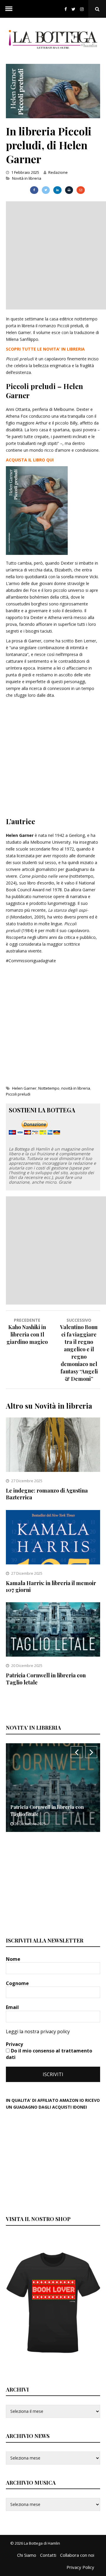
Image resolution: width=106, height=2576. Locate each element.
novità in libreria (76, 1088)
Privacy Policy (80, 2567)
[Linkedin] (57, 190)
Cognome (18, 1983)
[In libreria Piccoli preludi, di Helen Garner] (53, 117)
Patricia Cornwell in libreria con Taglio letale (46, 1679)
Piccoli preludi (18, 1094)
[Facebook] (66, 9)
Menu (9, 9)
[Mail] (81, 190)
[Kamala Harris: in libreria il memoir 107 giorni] (53, 1563)
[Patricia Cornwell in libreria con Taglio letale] (53, 1655)
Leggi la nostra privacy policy (38, 2031)
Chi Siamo (27, 2555)
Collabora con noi (77, 2555)
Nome (14, 1959)
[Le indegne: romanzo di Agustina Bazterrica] (53, 1470)
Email (13, 2007)
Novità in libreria (27, 178)
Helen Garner (24, 1088)
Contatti (48, 2555)
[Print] (69, 190)
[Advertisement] (53, 255)
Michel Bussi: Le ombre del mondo (49, 1814)
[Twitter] (73, 9)
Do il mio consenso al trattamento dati (49, 2054)
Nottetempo (49, 1088)
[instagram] (83, 9)
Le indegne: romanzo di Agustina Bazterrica (47, 1494)
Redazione (58, 172)
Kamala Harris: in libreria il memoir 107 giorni (51, 1586)
